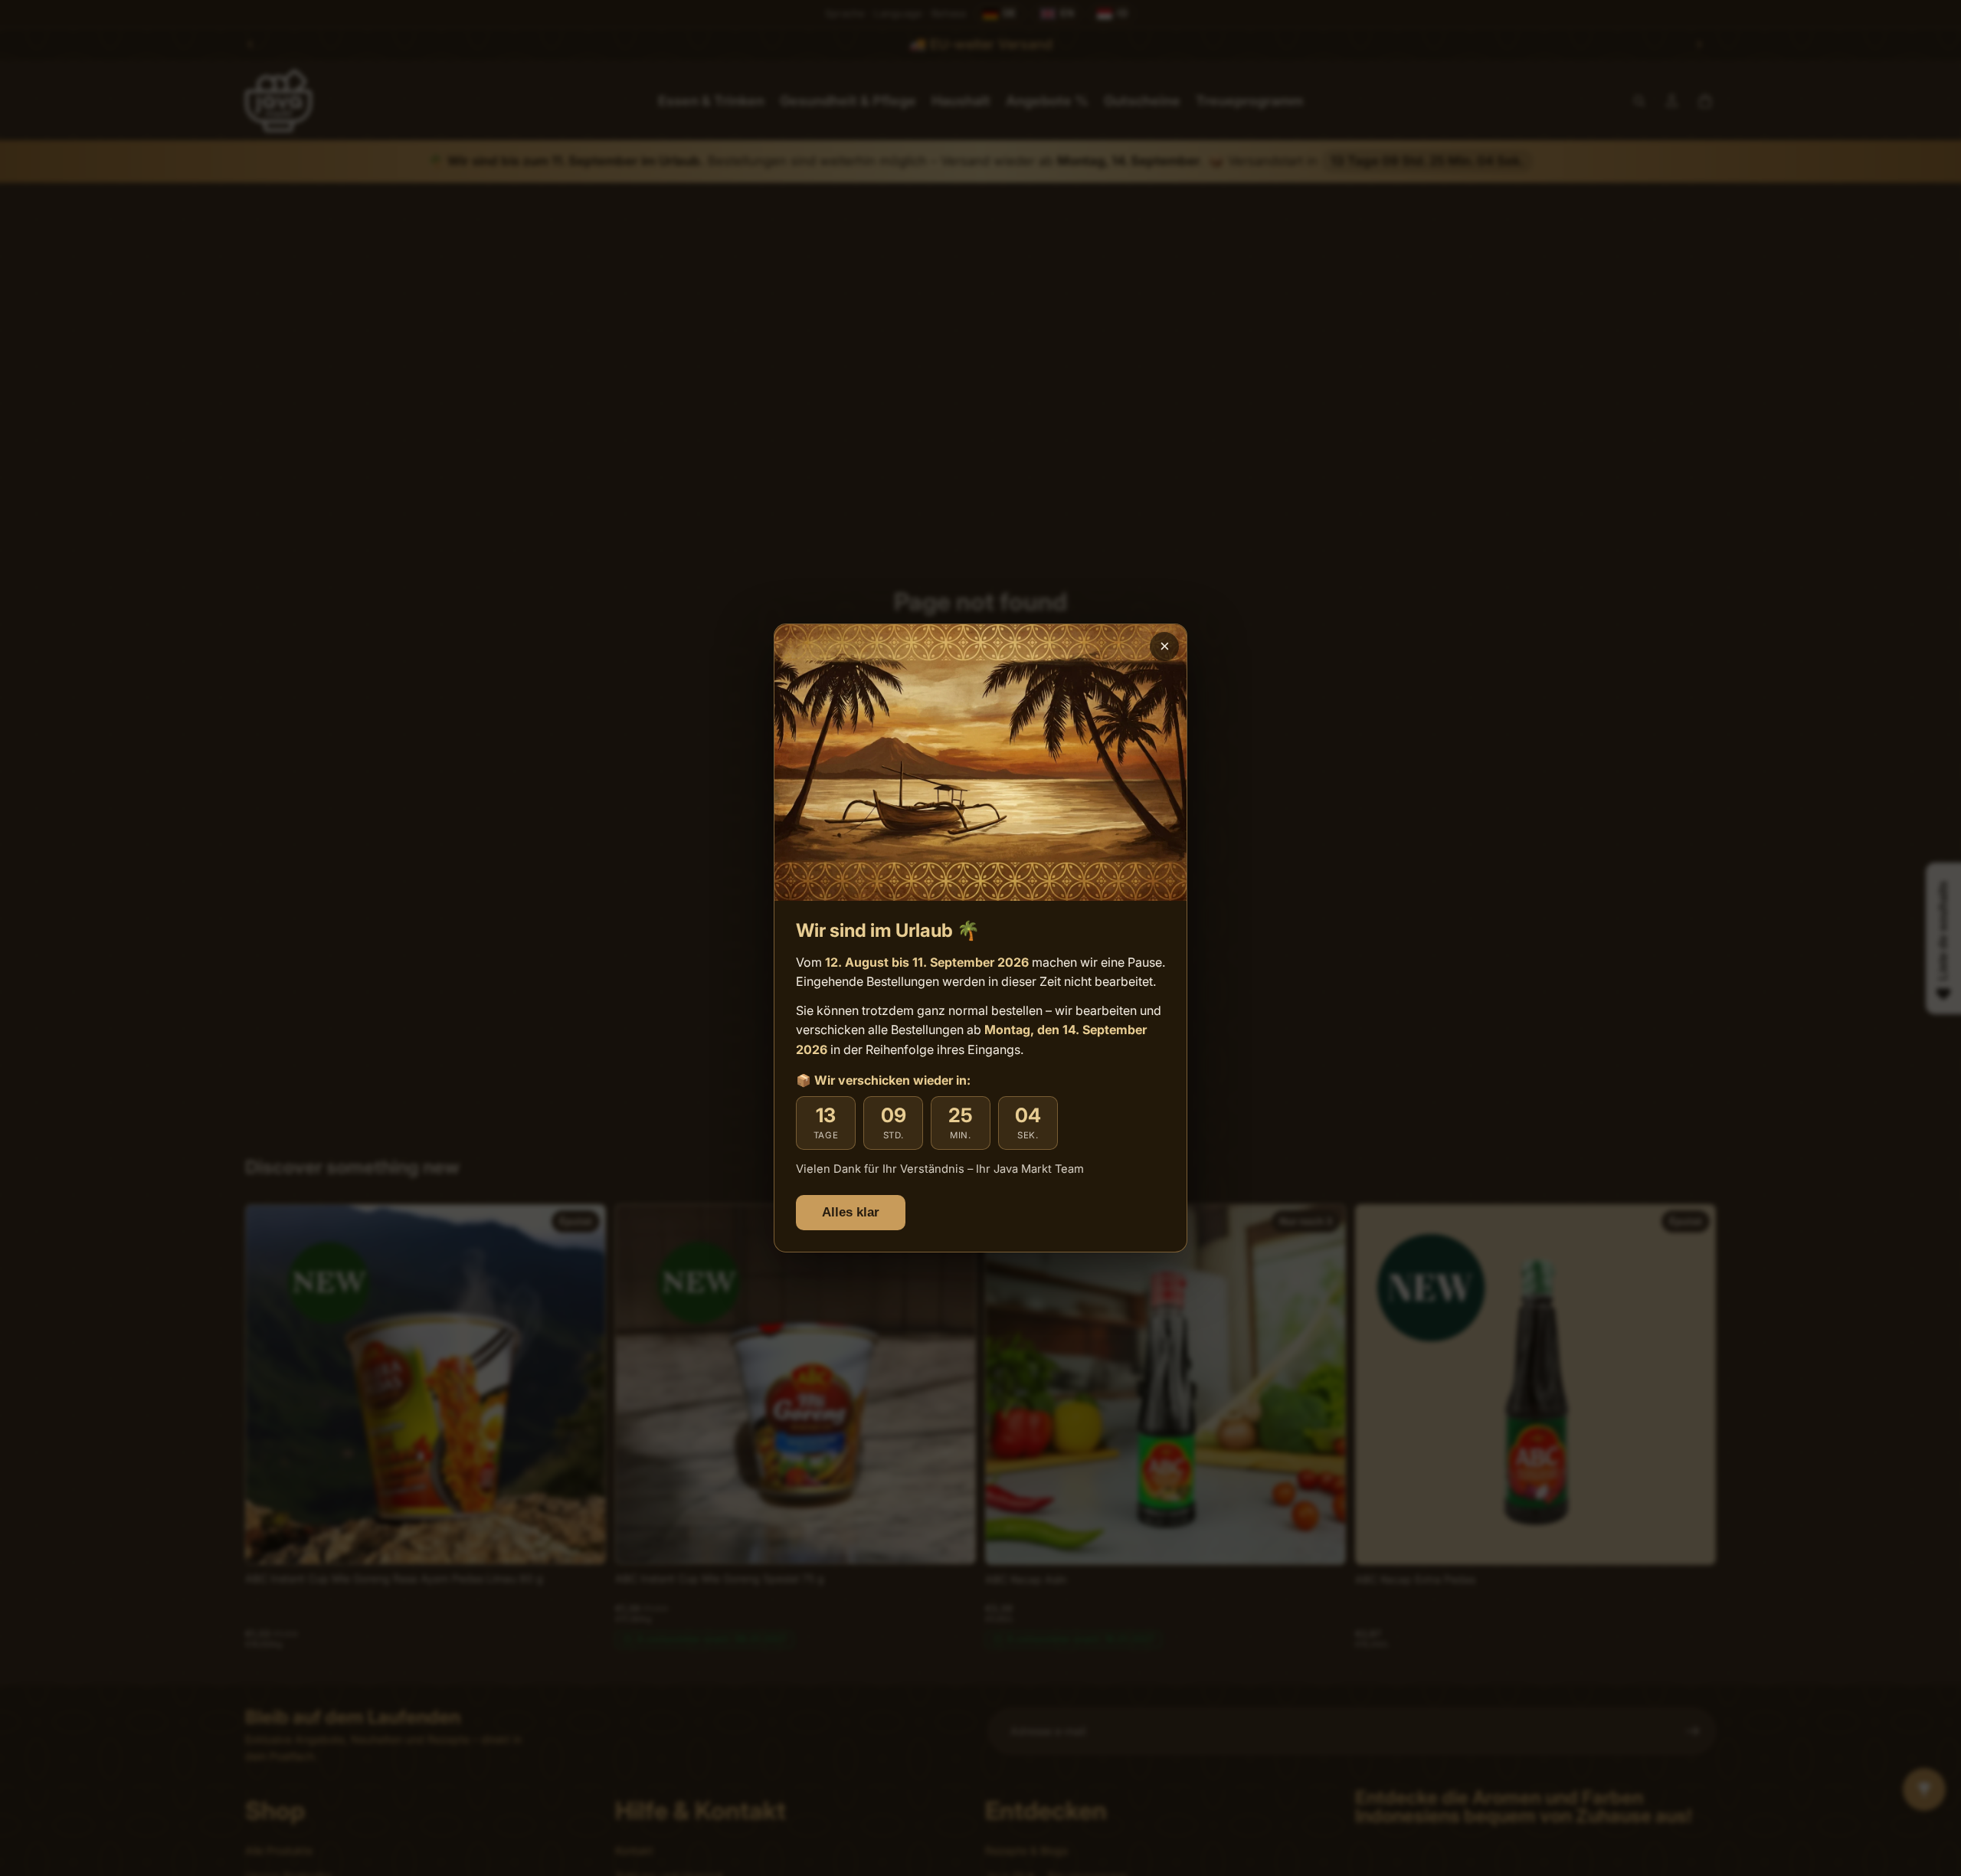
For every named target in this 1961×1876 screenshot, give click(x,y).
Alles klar (851, 1212)
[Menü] (1936, 1725)
